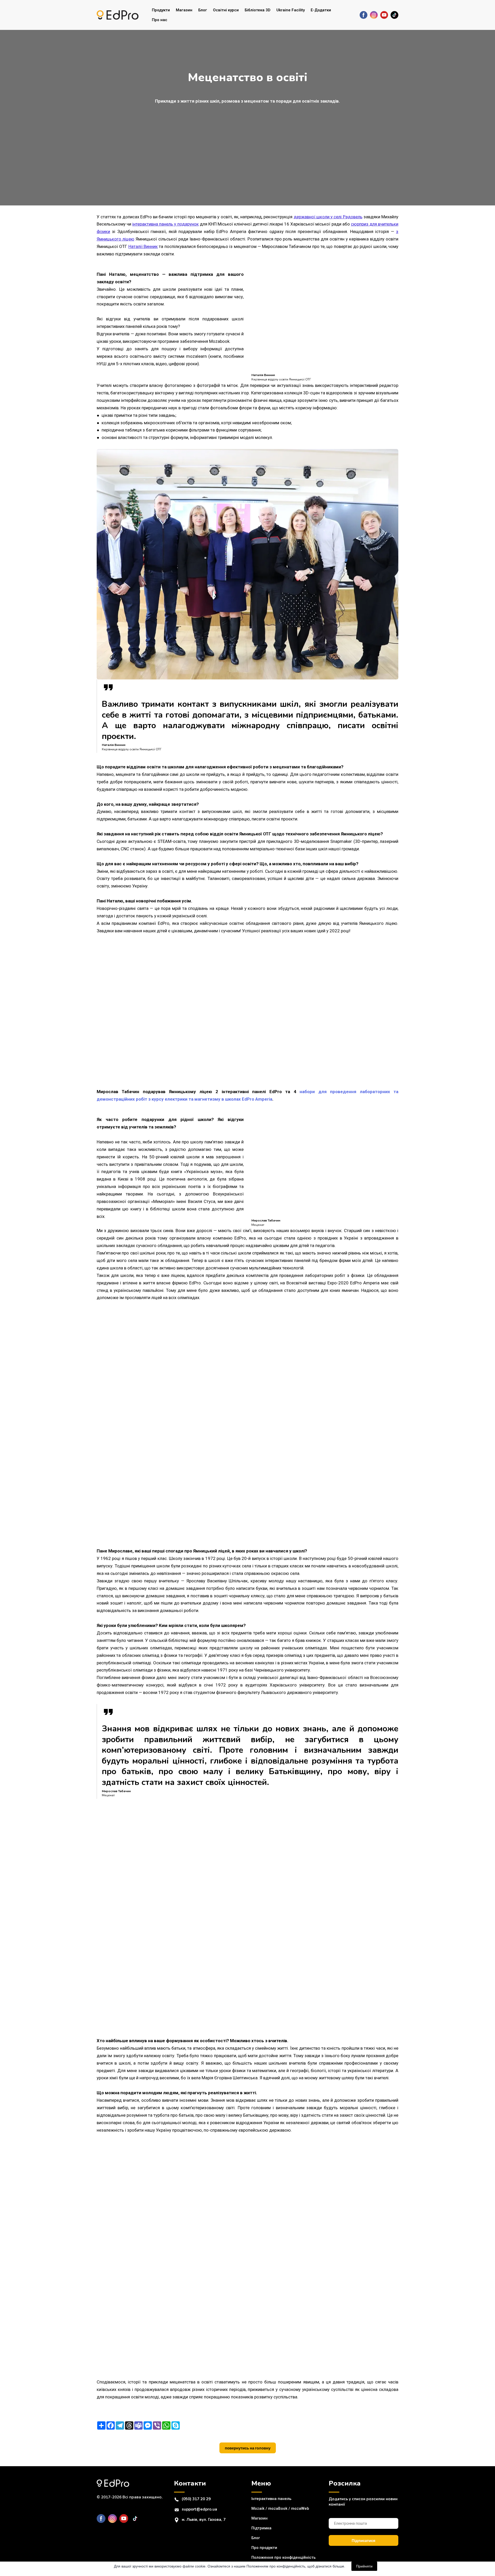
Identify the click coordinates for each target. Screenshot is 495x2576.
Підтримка (261, 2528)
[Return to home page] (118, 15)
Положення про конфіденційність (283, 2557)
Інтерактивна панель (271, 2499)
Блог (203, 10)
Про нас (160, 20)
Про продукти (264, 2548)
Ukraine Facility (291, 10)
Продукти (161, 10)
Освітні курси (226, 10)
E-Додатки (321, 10)
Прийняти (364, 2566)
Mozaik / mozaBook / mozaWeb (280, 2508)
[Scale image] (196, 1008)
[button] (364, 15)
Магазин (184, 10)
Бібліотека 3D (258, 10)
